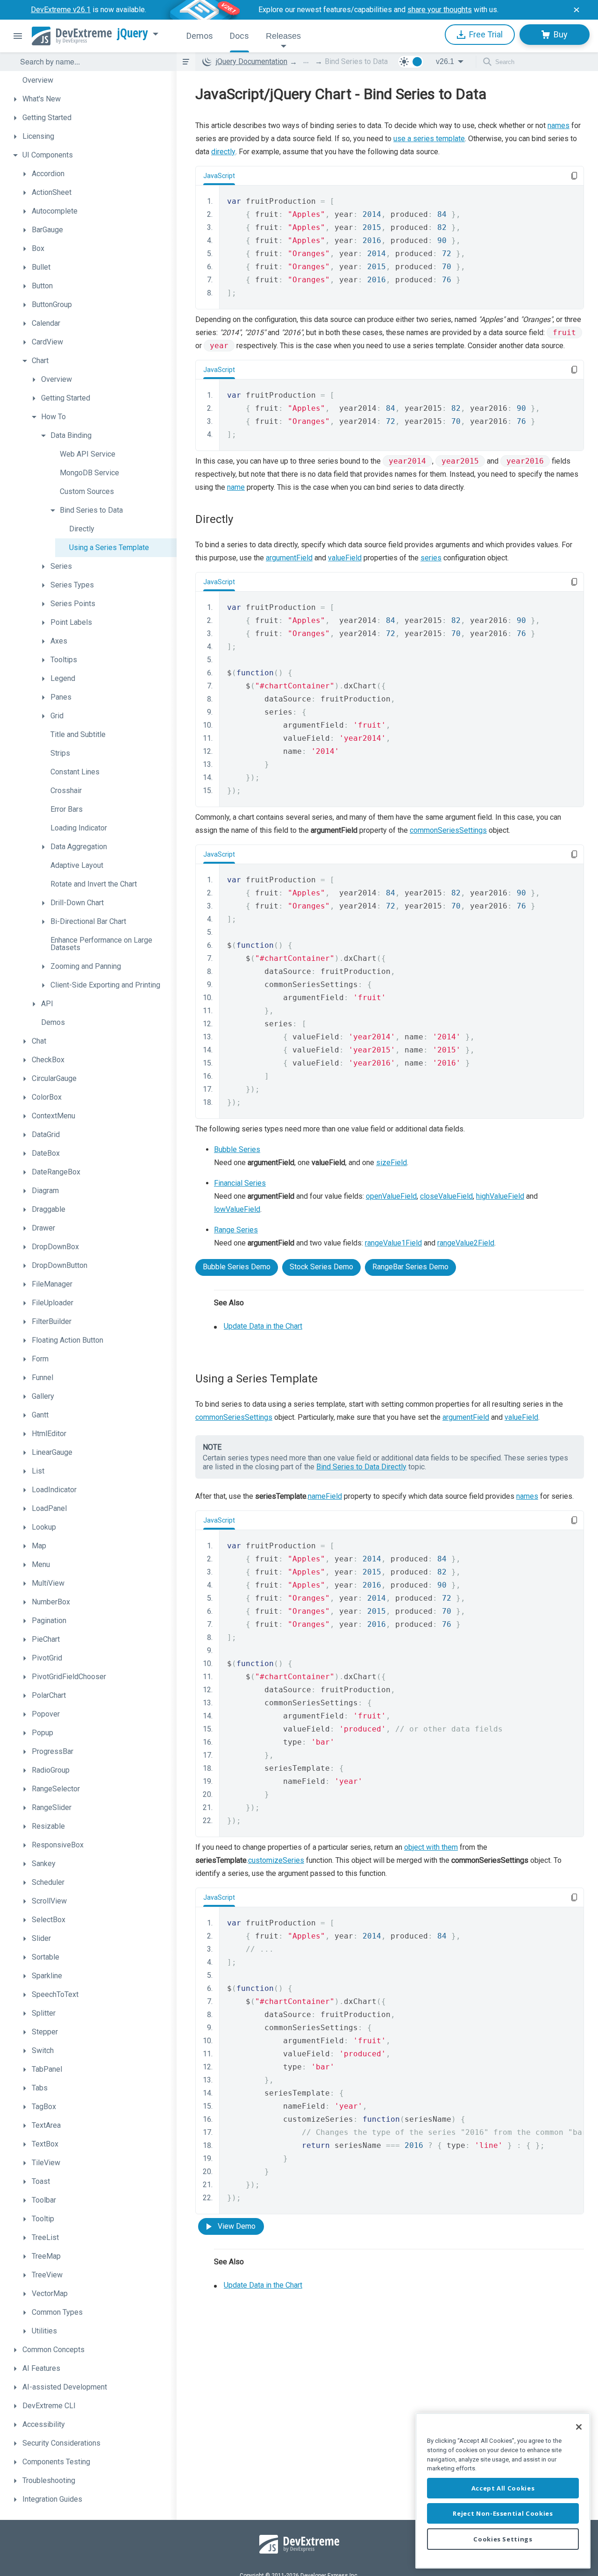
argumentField (289, 558)
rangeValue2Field (466, 1243)
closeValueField (446, 1196)
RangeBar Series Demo (410, 1267)
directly (223, 152)
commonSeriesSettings (448, 830)
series (431, 558)
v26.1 (445, 61)
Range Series (236, 1230)
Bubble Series (237, 1149)
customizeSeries (276, 1860)
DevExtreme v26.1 (61, 10)
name (236, 487)
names (559, 125)
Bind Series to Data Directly (361, 1467)
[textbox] (93, 62)
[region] (503, 2491)
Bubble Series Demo (237, 1267)
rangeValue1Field (393, 1243)
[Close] (579, 2427)
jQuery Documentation (252, 61)
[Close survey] (577, 10)
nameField (325, 1496)
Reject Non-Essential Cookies (503, 2513)
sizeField (392, 1163)
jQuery (133, 33)
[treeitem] (93, 80)
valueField (345, 558)
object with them (431, 1847)
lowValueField (237, 1209)
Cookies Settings (503, 2539)
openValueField (391, 1196)
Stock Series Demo (321, 1267)
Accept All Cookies (503, 2488)
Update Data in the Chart (263, 1326)
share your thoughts (440, 10)
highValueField (500, 1196)
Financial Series (240, 1183)
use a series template (429, 139)
